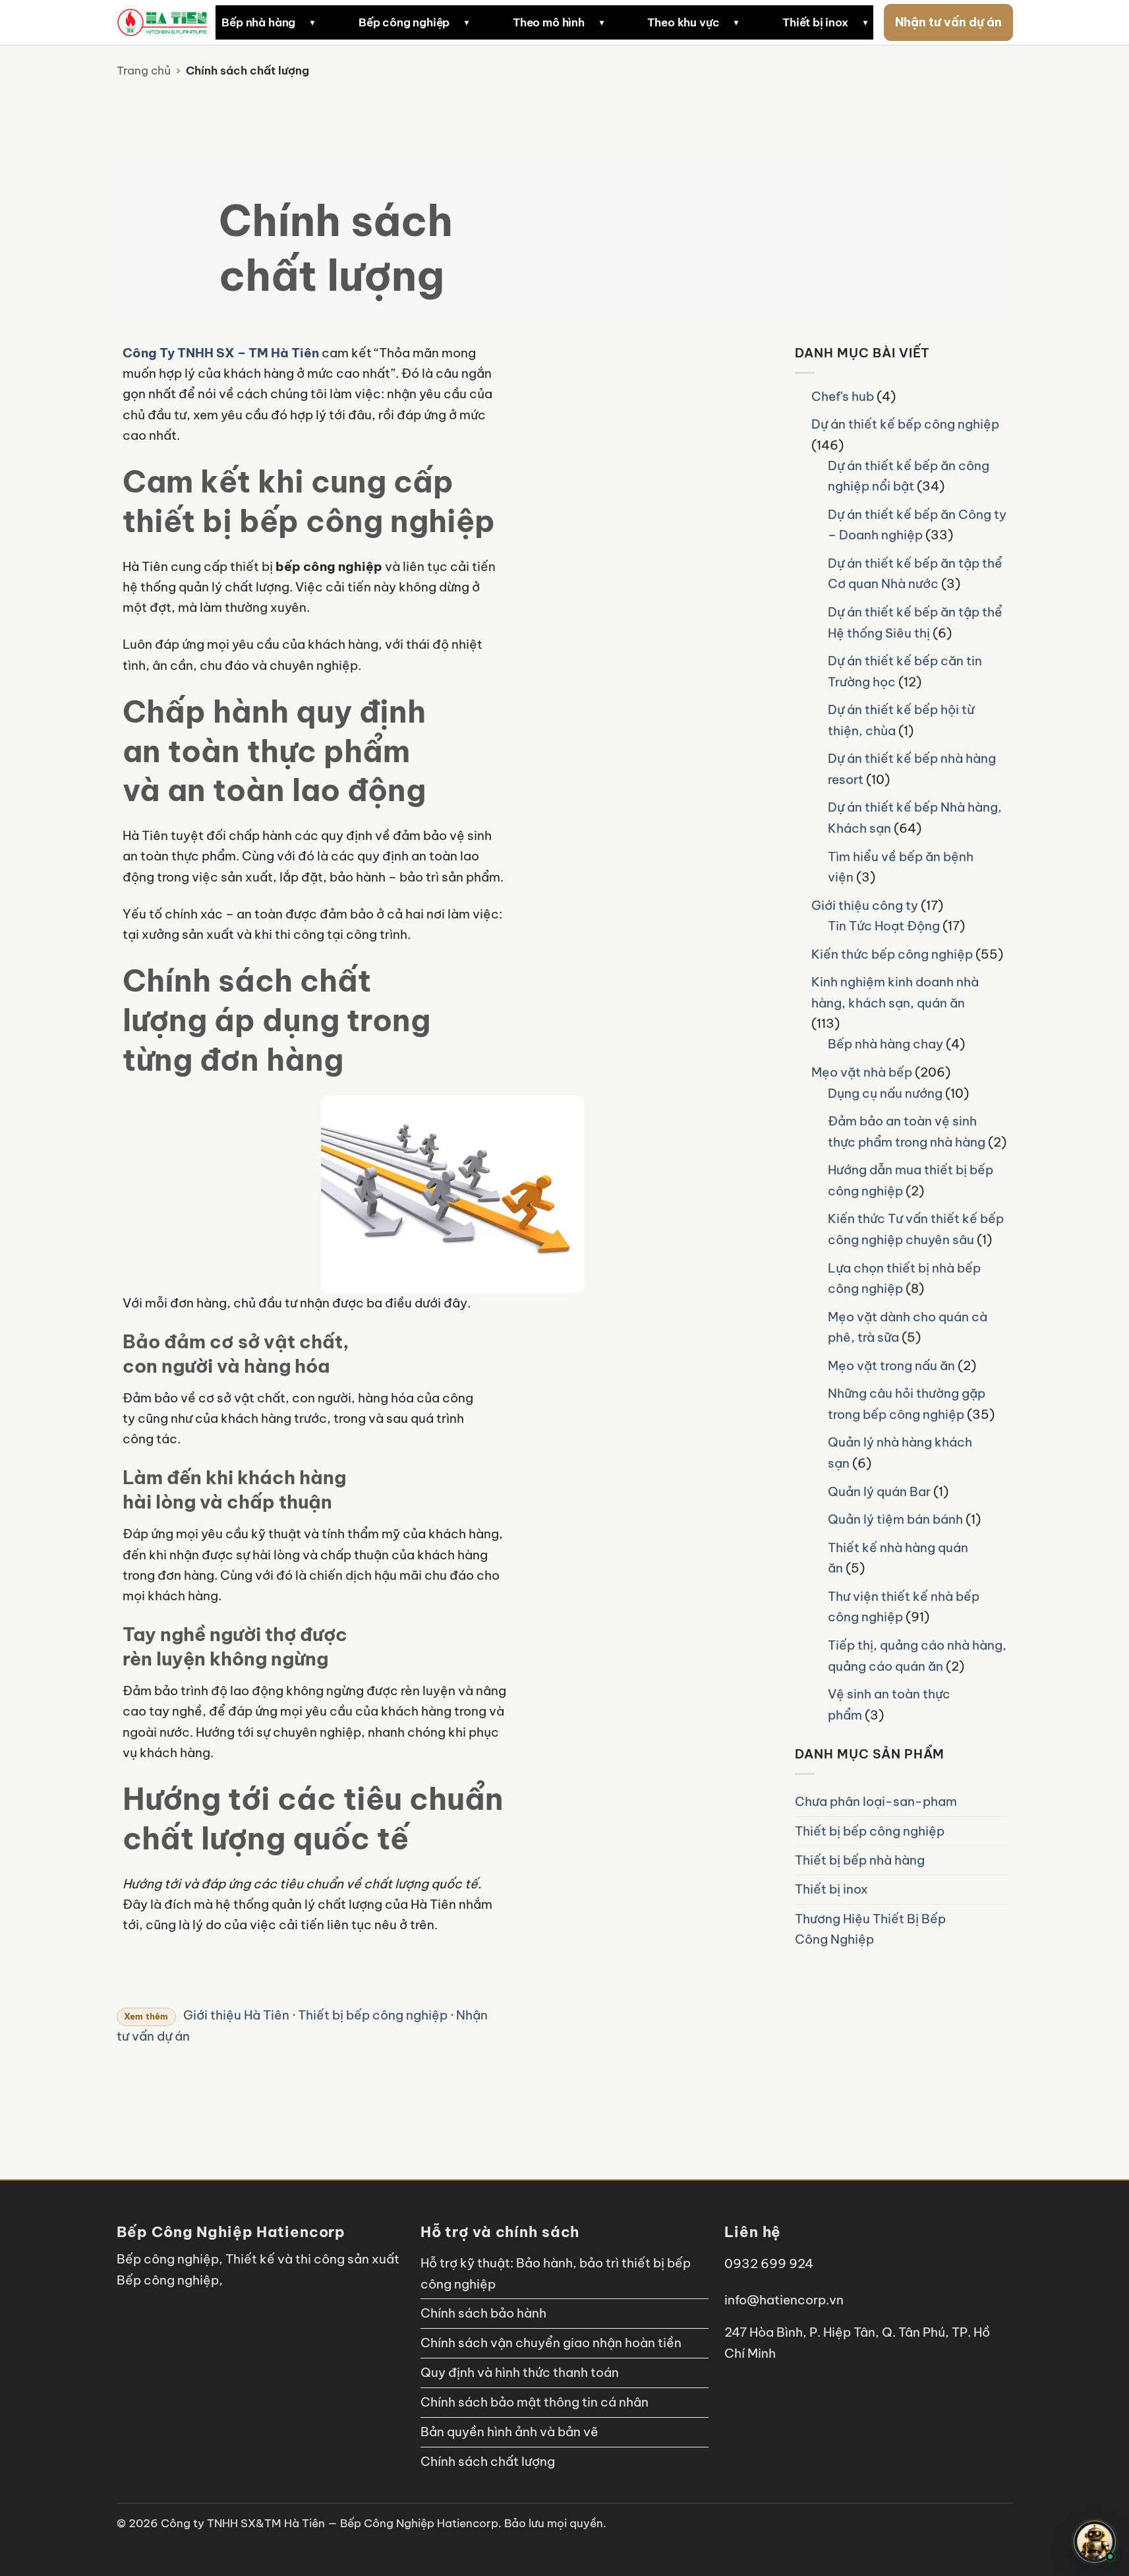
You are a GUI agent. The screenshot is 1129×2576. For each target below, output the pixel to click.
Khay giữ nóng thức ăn (432, 542)
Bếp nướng (212, 574)
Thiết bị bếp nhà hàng (860, 1860)
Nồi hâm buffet (463, 678)
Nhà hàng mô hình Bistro (730, 245)
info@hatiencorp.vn (784, 2300)
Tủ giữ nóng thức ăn (425, 510)
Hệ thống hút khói (231, 639)
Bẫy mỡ (444, 982)
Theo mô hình (549, 22)
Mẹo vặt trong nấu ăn (891, 1365)
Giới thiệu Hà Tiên (236, 2015)
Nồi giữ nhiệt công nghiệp (440, 413)
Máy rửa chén (460, 917)
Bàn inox (206, 109)
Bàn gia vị (210, 380)
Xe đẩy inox (215, 270)
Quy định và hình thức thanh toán (520, 2372)
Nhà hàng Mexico (523, 238)
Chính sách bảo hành (483, 2313)
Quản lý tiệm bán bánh (895, 1519)
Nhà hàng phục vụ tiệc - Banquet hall (729, 284)
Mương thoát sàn (418, 656)
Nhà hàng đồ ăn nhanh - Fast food (730, 161)
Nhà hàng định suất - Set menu (722, 206)
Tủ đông (583, 109)
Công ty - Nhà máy (716, 479)
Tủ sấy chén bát (604, 639)
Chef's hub (843, 396)
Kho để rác (590, 542)
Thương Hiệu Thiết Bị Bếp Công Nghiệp (870, 1929)
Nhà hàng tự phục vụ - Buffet (742, 369)
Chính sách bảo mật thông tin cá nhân (535, 2402)
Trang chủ (144, 71)
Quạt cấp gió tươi (282, 917)
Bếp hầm (207, 510)
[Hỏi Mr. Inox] (1095, 2542)
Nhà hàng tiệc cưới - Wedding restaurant (745, 330)
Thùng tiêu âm (273, 982)
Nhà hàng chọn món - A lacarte (723, 115)
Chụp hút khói (272, 853)
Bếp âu (202, 477)
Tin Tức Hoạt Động (884, 926)
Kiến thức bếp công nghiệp (892, 954)
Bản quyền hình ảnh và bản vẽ (509, 2432)
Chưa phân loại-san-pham (876, 1801)
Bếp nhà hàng (258, 22)
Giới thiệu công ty (865, 905)
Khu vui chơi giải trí (716, 640)
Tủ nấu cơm (403, 342)
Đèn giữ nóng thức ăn (429, 380)
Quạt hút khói (271, 949)
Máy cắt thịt (405, 238)
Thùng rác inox (223, 238)
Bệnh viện (690, 543)
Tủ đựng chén (597, 671)
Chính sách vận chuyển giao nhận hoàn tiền (551, 2343)
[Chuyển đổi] (855, 446)
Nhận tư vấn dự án (948, 22)
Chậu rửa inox (221, 173)
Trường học (695, 511)
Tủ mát (579, 141)
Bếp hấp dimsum (279, 342)
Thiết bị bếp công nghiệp (870, 1831)
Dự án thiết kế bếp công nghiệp (905, 424)
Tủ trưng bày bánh (662, 775)
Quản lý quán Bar (879, 1491)
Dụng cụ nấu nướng (885, 1093)
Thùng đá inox (650, 710)
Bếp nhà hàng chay (885, 1044)
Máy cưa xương (414, 270)
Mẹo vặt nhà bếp (862, 1072)
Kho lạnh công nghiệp (619, 309)
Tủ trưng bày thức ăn (428, 477)
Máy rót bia (643, 742)
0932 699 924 (769, 2263)
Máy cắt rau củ (412, 206)
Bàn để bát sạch (604, 413)
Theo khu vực (683, 22)
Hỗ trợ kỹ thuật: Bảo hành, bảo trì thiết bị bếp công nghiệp (556, 2273)
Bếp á (199, 445)
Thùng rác (450, 949)
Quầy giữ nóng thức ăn (433, 445)
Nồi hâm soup (460, 710)
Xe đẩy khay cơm (418, 574)
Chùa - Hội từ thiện (715, 608)
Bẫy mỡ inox (216, 141)
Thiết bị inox (815, 22)
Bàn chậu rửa (459, 885)
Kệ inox (443, 853)
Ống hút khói (269, 885)
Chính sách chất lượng (488, 2461)
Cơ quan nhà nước (714, 446)
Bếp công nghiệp (404, 22)
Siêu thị (684, 576)
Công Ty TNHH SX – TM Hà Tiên (221, 353)
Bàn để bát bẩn (602, 380)
